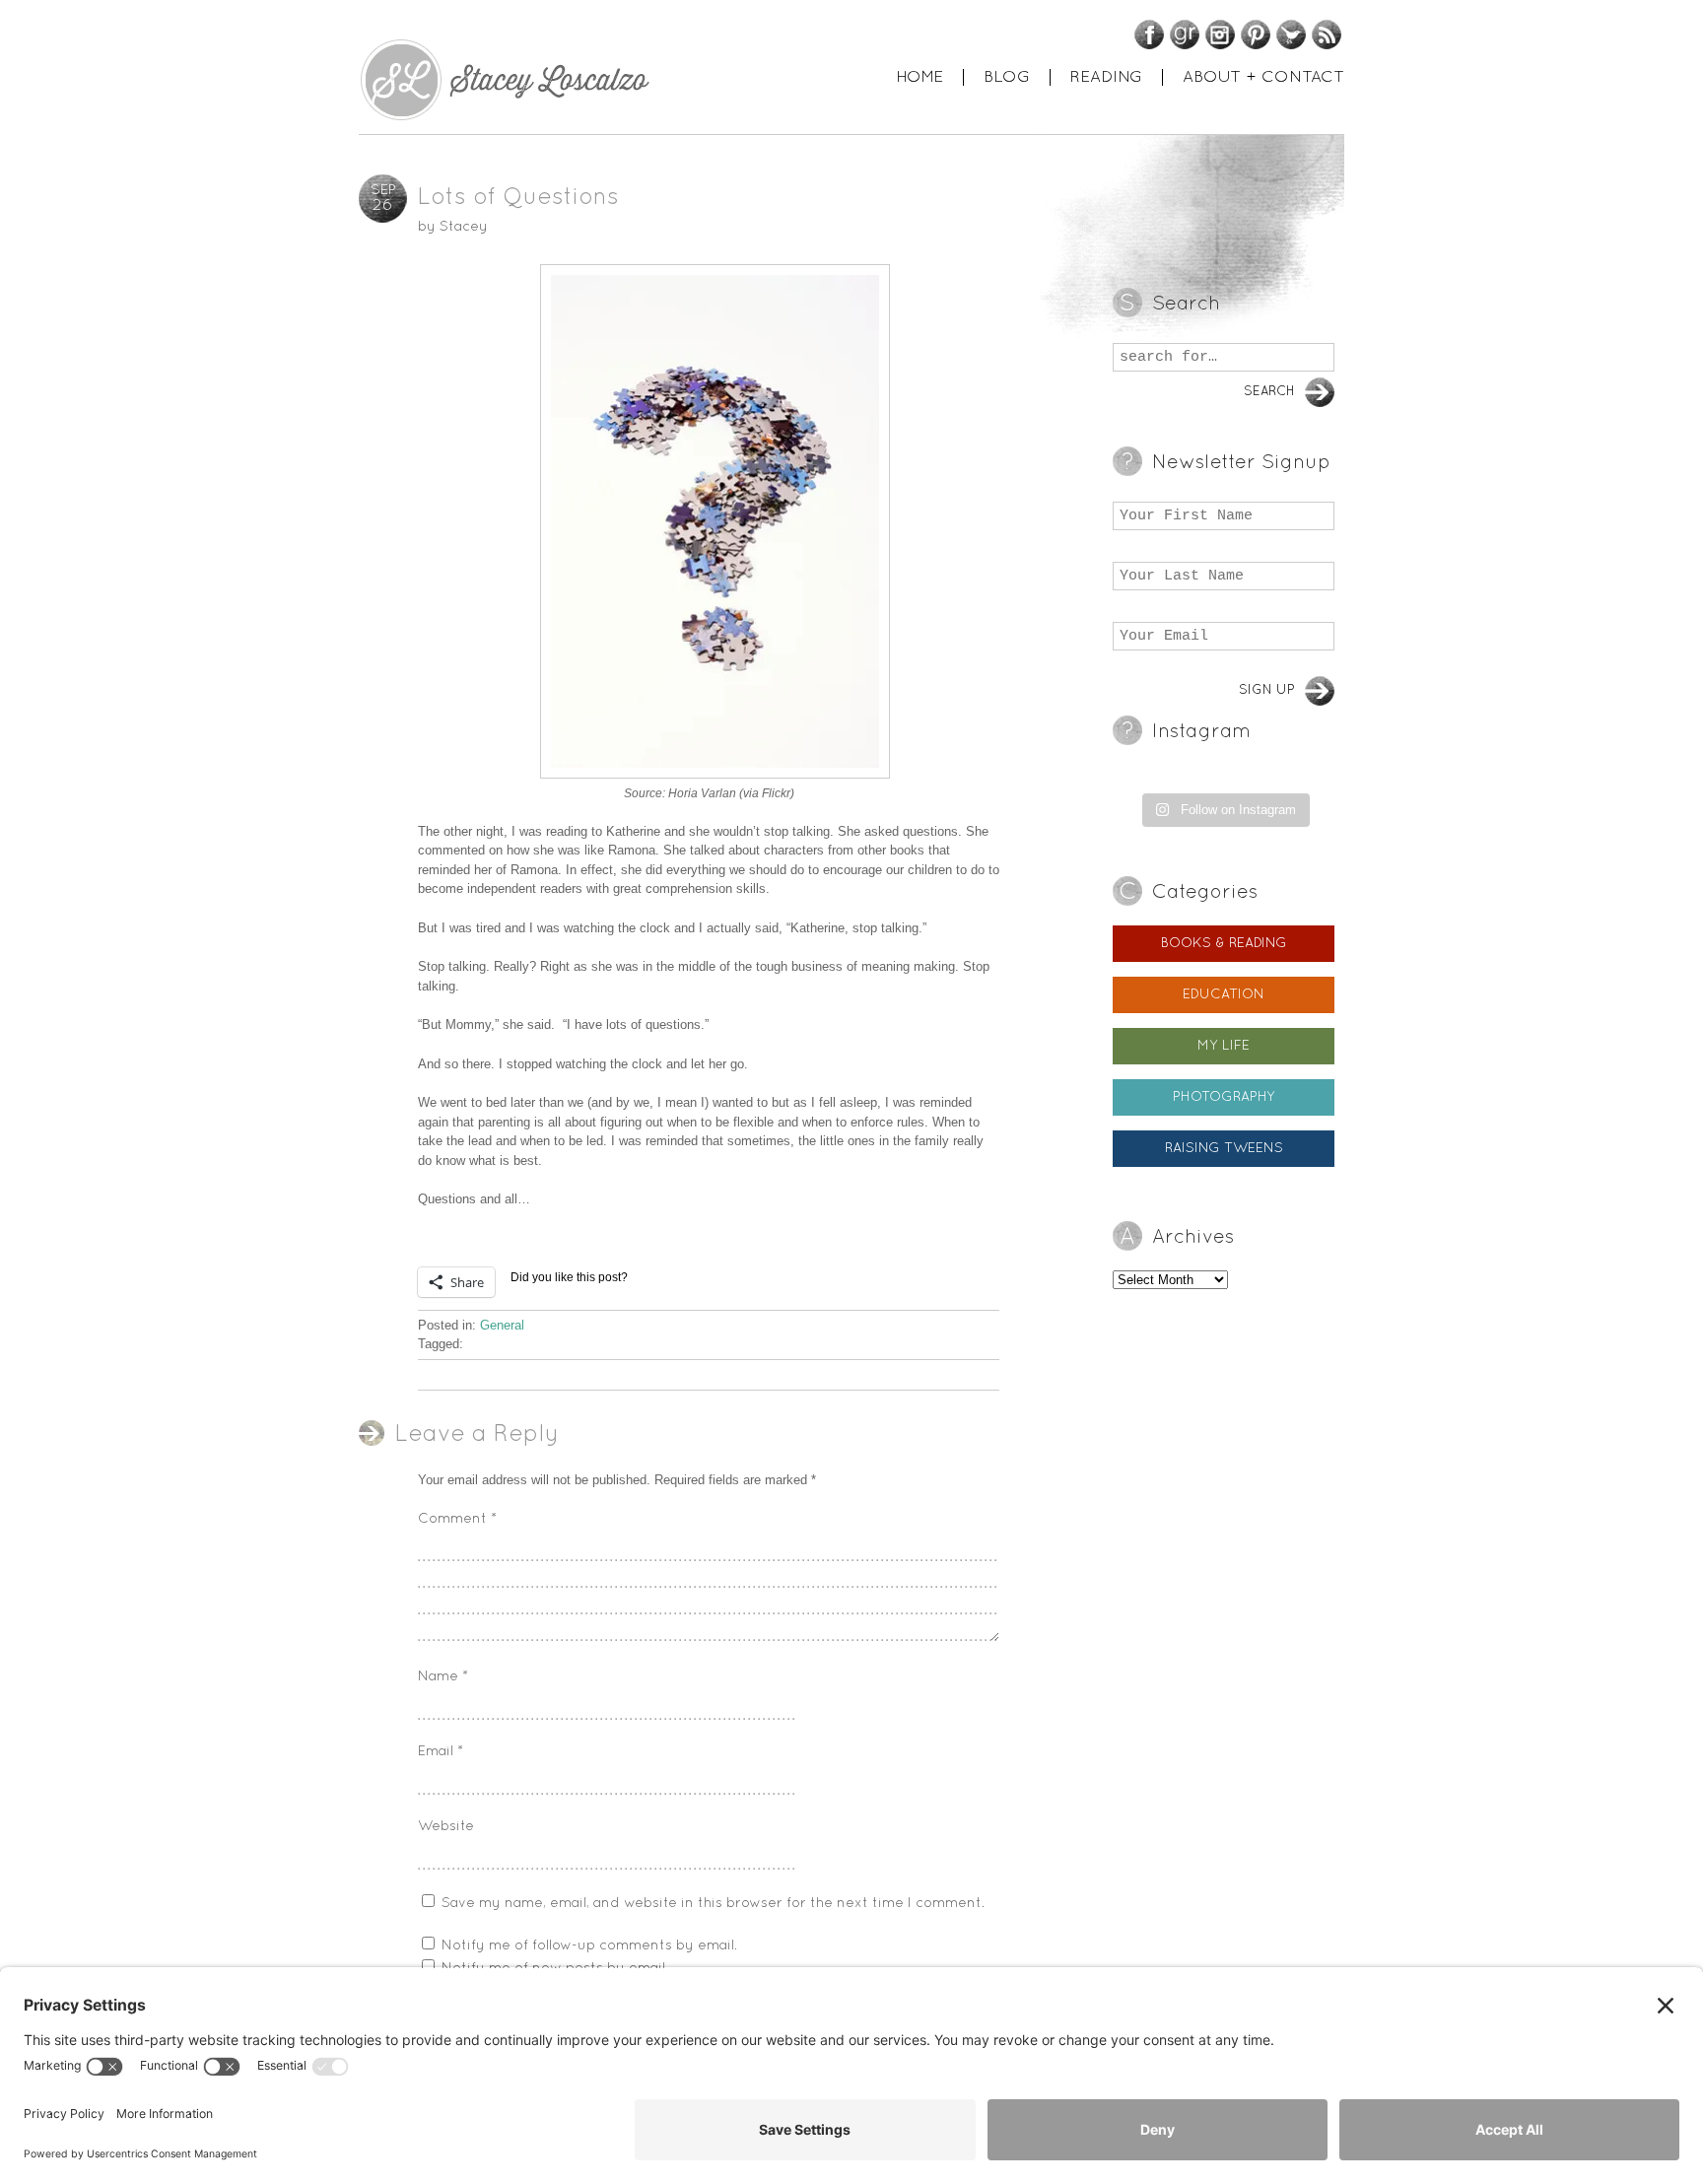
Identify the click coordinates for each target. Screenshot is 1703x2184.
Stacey (464, 227)
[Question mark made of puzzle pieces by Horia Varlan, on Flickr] (709, 521)
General (502, 1325)
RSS (1327, 34)
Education (1224, 995)
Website (446, 1827)
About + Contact (1263, 77)
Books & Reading (1224, 944)
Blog (1007, 77)
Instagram (1220, 34)
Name (443, 1677)
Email (441, 1752)
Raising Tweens (1224, 1149)
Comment (457, 1519)
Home (920, 77)
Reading (1106, 77)
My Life (1224, 1046)
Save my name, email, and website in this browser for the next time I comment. (713, 1904)
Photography (1224, 1097)
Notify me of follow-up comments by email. (589, 1946)
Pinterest (1256, 34)
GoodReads (1185, 34)
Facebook (1149, 34)
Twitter (1291, 34)
